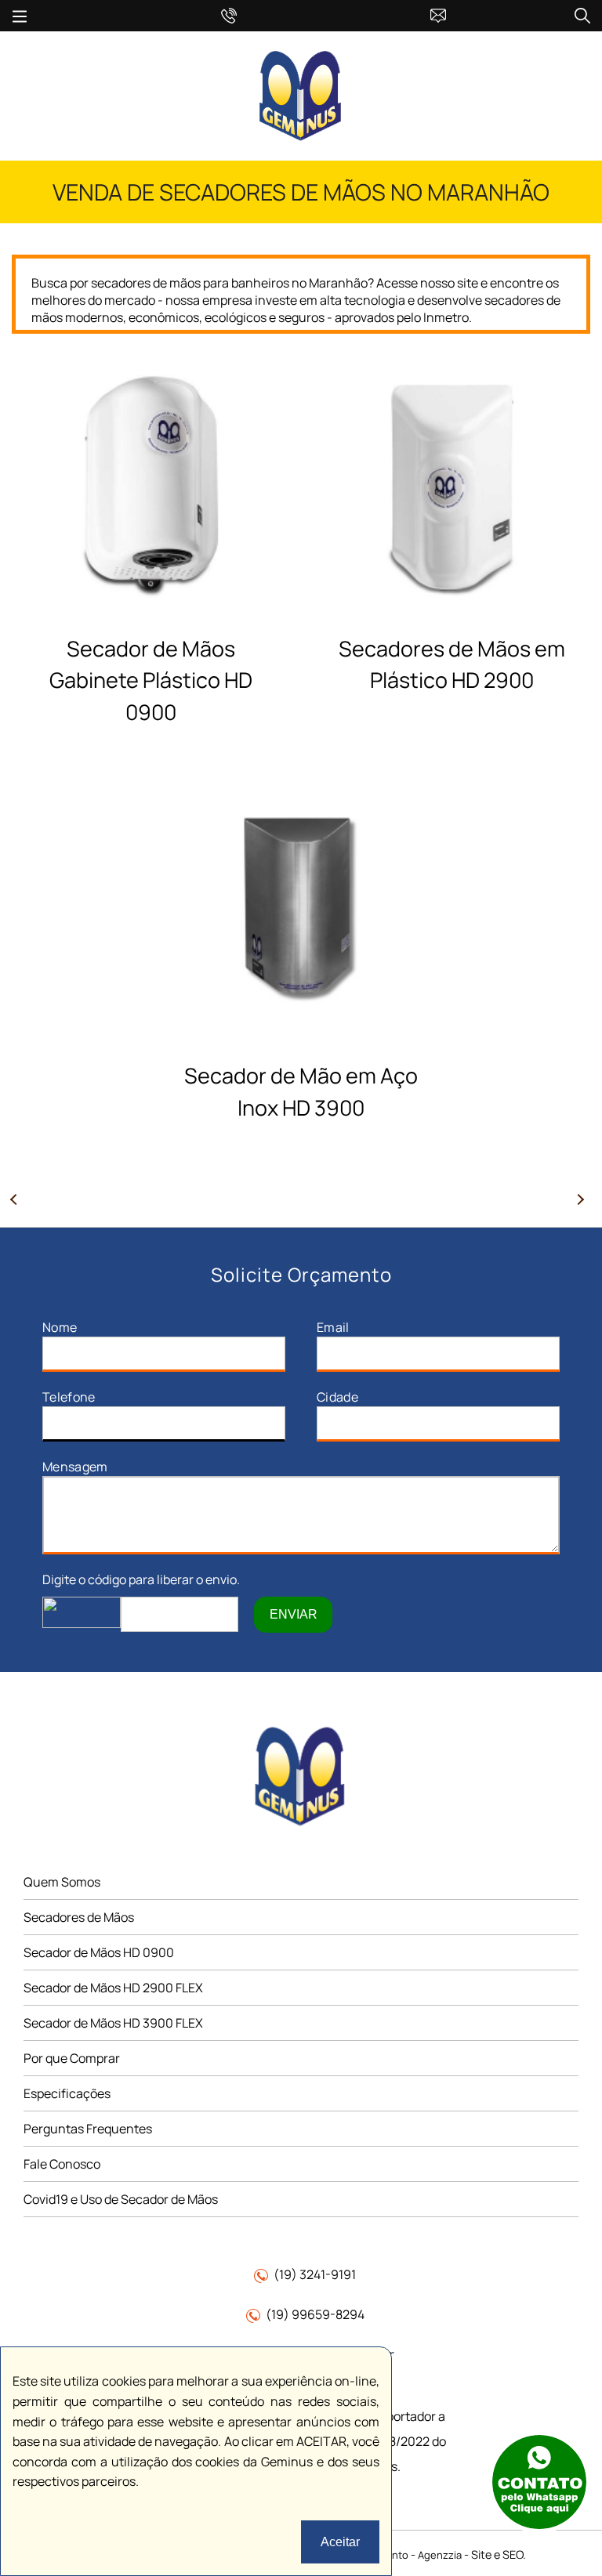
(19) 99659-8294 (315, 2314)
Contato (325, 13)
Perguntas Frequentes (88, 2129)
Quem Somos (62, 1882)
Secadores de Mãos (79, 1917)
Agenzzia (440, 2555)
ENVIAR (294, 1614)
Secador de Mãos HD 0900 (99, 1952)
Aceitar (340, 2542)
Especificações (67, 2093)
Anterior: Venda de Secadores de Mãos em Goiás (20, 1205)
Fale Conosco (62, 2164)
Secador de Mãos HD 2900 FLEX (113, 1988)
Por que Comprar (72, 2058)
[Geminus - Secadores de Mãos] (301, 139)
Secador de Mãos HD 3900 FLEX (113, 2023)
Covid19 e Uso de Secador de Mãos (121, 2199)
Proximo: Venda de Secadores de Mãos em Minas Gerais (582, 1205)
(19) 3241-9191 (315, 2274)
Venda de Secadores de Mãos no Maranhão (301, 192)
